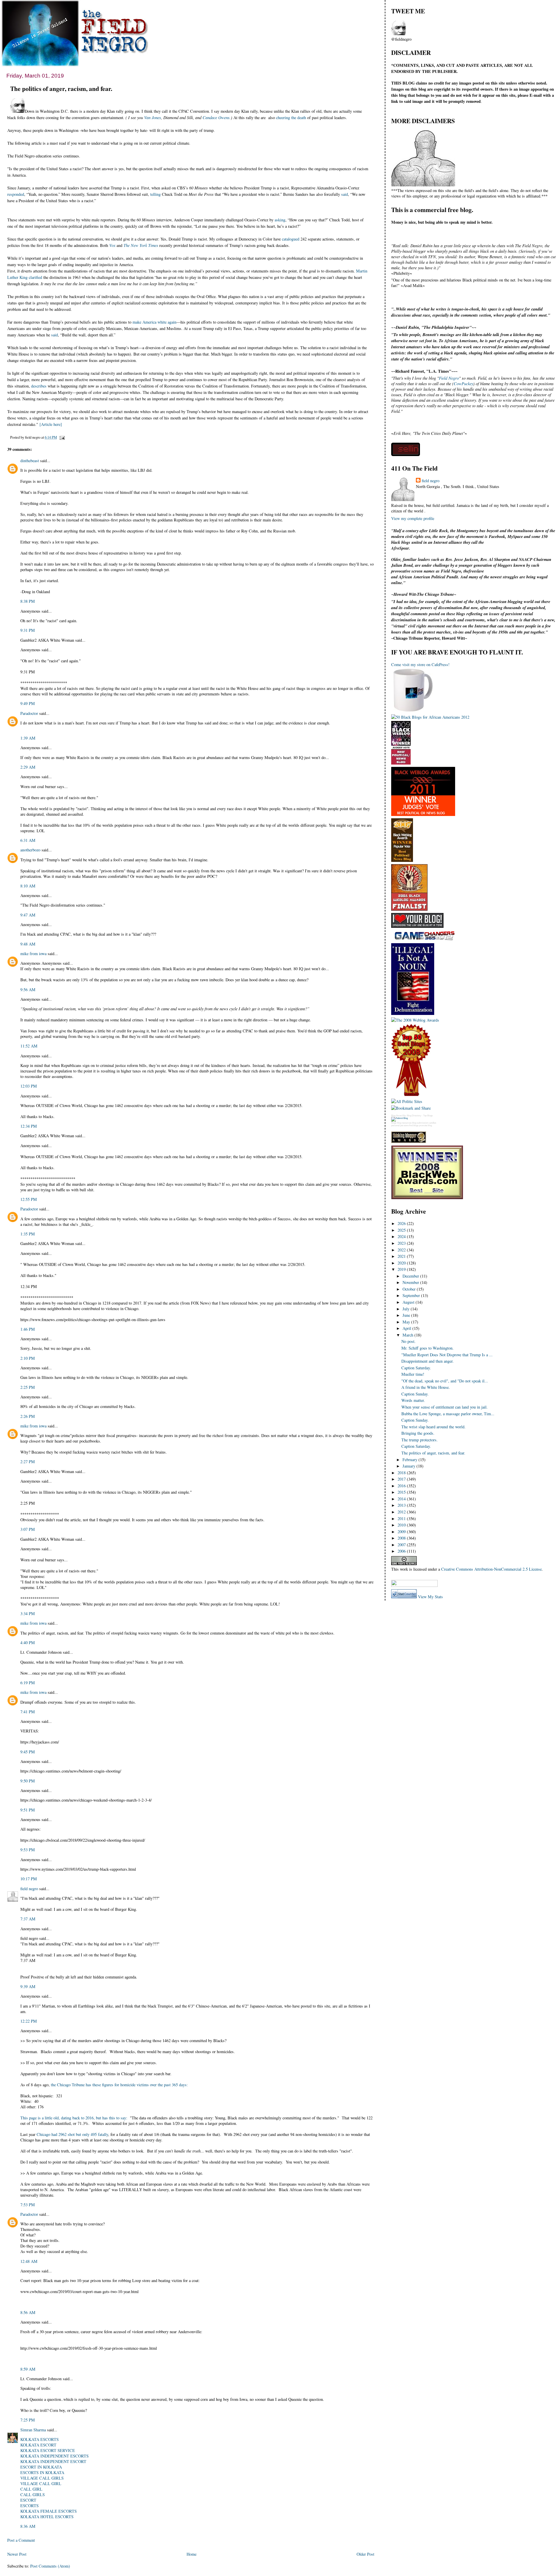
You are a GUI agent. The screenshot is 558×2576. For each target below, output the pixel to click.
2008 (402, 1538)
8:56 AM (28, 2312)
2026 (402, 1223)
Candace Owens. (217, 118)
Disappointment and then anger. (428, 1361)
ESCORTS (29, 2506)
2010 (402, 1525)
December (411, 1276)
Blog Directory (414, 1116)
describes (39, 386)
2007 (402, 1545)
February (411, 1460)
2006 (402, 1551)
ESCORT (28, 2500)
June (407, 1315)
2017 (402, 1479)
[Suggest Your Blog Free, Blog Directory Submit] (399, 1118)
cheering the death (291, 118)
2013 (402, 1505)
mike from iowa (33, 954)
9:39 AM (28, 1986)
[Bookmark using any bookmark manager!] (414, 1585)
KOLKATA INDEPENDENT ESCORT (53, 2461)
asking (280, 220)
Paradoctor (29, 713)
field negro (29, 1889)
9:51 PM (28, 1810)
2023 (402, 1243)
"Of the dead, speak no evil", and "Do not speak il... (445, 1381)
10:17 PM (29, 1879)
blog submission (420, 1123)
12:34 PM (29, 1126)
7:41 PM (28, 1712)
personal (395, 1125)
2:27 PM (28, 1462)
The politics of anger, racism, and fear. (61, 88)
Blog (393, 1116)
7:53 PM (28, 2205)
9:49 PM (28, 703)
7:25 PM (28, 2420)
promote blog (425, 1125)
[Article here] (51, 424)
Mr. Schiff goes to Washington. (428, 1348)
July (407, 1309)
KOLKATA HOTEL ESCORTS (47, 2517)
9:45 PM (28, 1752)
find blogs (414, 1125)
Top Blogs (428, 1116)
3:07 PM (28, 1529)
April (407, 1328)
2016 (402, 1486)
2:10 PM (28, 1358)
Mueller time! (413, 1374)
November (411, 1282)
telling (155, 194)
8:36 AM (28, 2526)
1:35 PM (28, 1234)
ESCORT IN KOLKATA (41, 2467)
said (345, 194)
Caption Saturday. (416, 1368)
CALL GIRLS (33, 2495)
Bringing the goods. (418, 1433)
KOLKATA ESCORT (38, 2445)
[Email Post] (61, 437)
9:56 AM (28, 990)
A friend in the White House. (426, 1387)
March (408, 1335)
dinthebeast (30, 461)
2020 (402, 1263)
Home (192, 2554)
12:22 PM (29, 2021)
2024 (402, 1236)
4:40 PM (28, 1643)
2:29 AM (28, 767)
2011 (402, 1518)
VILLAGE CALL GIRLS (42, 2478)
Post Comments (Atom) (50, 2566)
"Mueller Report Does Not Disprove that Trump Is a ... (447, 1355)
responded (16, 194)
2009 (402, 1532)
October (410, 1289)
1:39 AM (28, 738)
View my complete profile (413, 518)
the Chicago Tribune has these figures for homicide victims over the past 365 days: (119, 2085)
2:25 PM (28, 1387)
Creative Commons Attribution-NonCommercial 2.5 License (491, 1569)
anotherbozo (30, 850)
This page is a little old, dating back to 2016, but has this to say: (74, 2118)
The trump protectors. (420, 1440)
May (407, 1322)
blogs (394, 1123)
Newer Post (17, 2554)
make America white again (154, 322)
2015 (402, 1492)
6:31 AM (28, 840)
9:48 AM (28, 944)
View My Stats (430, 1597)
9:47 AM (28, 915)
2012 (402, 1512)
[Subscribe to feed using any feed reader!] (409, 1576)
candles (432, 1123)
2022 (402, 1250)
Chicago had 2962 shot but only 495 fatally (72, 2134)
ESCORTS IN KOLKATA (42, 2472)
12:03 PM (29, 1086)
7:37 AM (28, 1919)
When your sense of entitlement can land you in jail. (445, 1407)
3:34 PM (28, 1613)
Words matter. (413, 1400)
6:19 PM (28, 1683)
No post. (408, 1341)
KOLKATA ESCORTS (40, 2439)
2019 (402, 1269)
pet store (404, 1125)
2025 (402, 1230)
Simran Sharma (33, 2430)
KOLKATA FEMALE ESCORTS (49, 2511)
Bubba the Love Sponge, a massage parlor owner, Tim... (448, 1414)
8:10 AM (28, 886)
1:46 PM (28, 1329)
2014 (402, 1499)
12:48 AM (29, 2261)
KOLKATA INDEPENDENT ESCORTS (54, 2456)
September (412, 1295)
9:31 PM (28, 630)
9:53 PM (28, 1850)
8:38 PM (28, 601)
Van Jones (153, 118)
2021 (402, 1256)
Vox (112, 245)
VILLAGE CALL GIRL (41, 2483)
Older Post (365, 2554)
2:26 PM (28, 1416)
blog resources (404, 1123)
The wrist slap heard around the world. (433, 1427)
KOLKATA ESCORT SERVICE (48, 2450)
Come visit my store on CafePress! (420, 664)
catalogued (291, 239)
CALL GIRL (31, 2489)
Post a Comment (21, 2540)
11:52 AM (29, 1046)
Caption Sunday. (415, 1394)
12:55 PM (29, 1199)
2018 (402, 1473)
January (409, 1466)
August (409, 1302)
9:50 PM (28, 1781)
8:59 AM (28, 2369)
